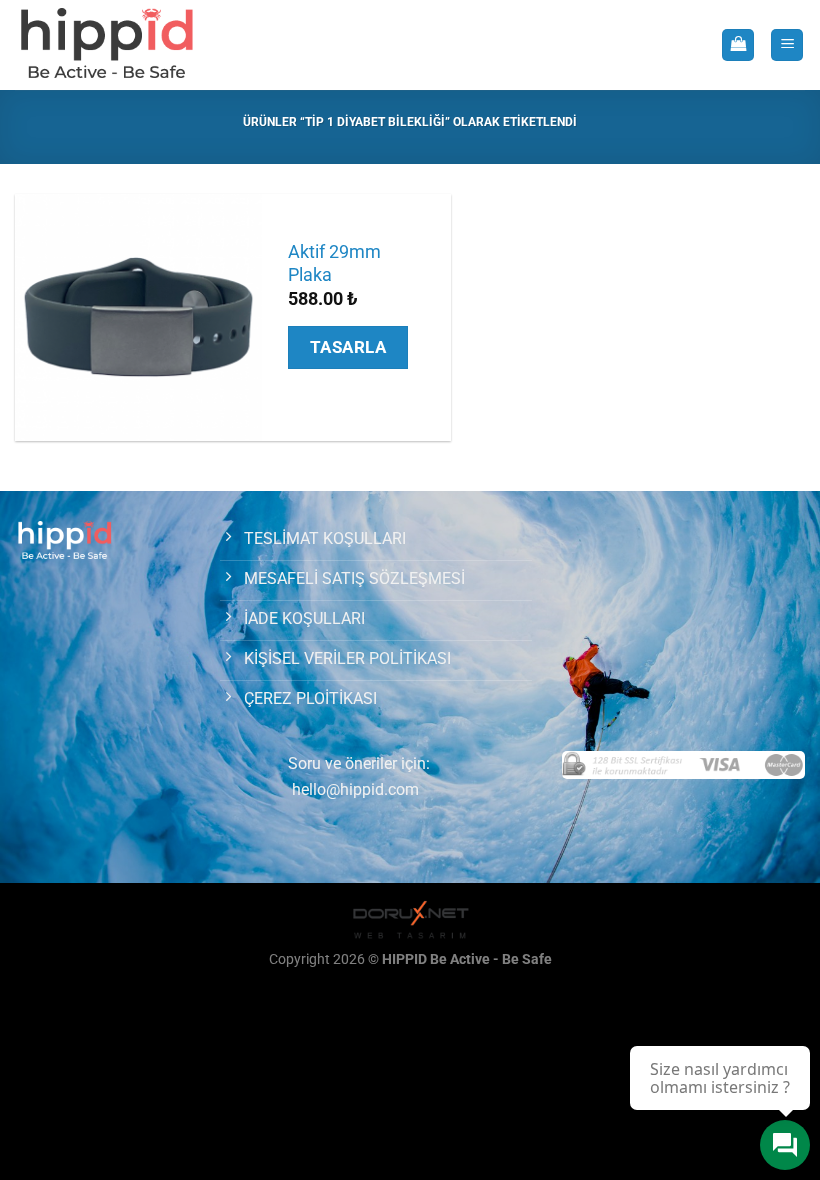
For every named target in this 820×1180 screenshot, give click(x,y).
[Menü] (787, 45)
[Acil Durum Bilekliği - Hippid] (107, 45)
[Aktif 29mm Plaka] (138, 317)
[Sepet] (738, 45)
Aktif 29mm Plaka (334, 263)
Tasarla (348, 347)
